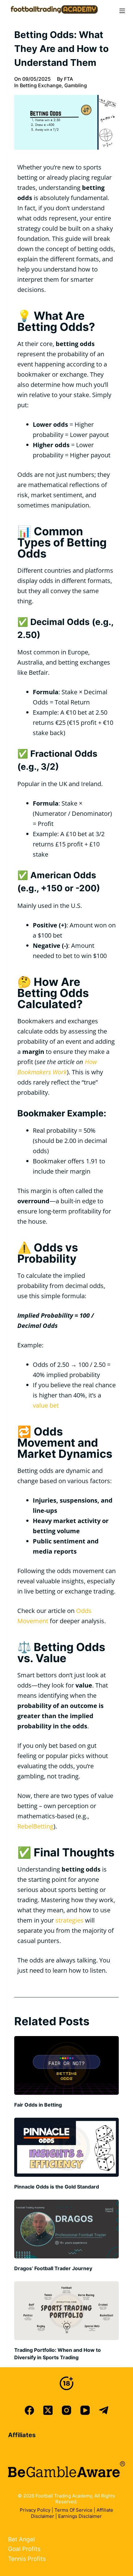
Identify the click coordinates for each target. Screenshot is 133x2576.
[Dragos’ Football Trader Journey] (66, 2229)
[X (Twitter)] (48, 2410)
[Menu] (122, 11)
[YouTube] (85, 2410)
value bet (46, 1405)
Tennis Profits (27, 2559)
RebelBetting (35, 1826)
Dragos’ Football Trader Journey (53, 2268)
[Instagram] (66, 2410)
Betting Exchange (41, 85)
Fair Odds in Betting (38, 2105)
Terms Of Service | (75, 2510)
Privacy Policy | (37, 2510)
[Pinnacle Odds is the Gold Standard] (66, 2147)
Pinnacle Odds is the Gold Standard (57, 2187)
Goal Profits (24, 2549)
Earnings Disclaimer (80, 2516)
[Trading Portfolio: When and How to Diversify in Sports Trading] (66, 2311)
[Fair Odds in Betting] (66, 2065)
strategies (69, 1920)
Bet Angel (21, 2539)
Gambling (76, 85)
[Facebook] (29, 2410)
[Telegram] (104, 2410)
